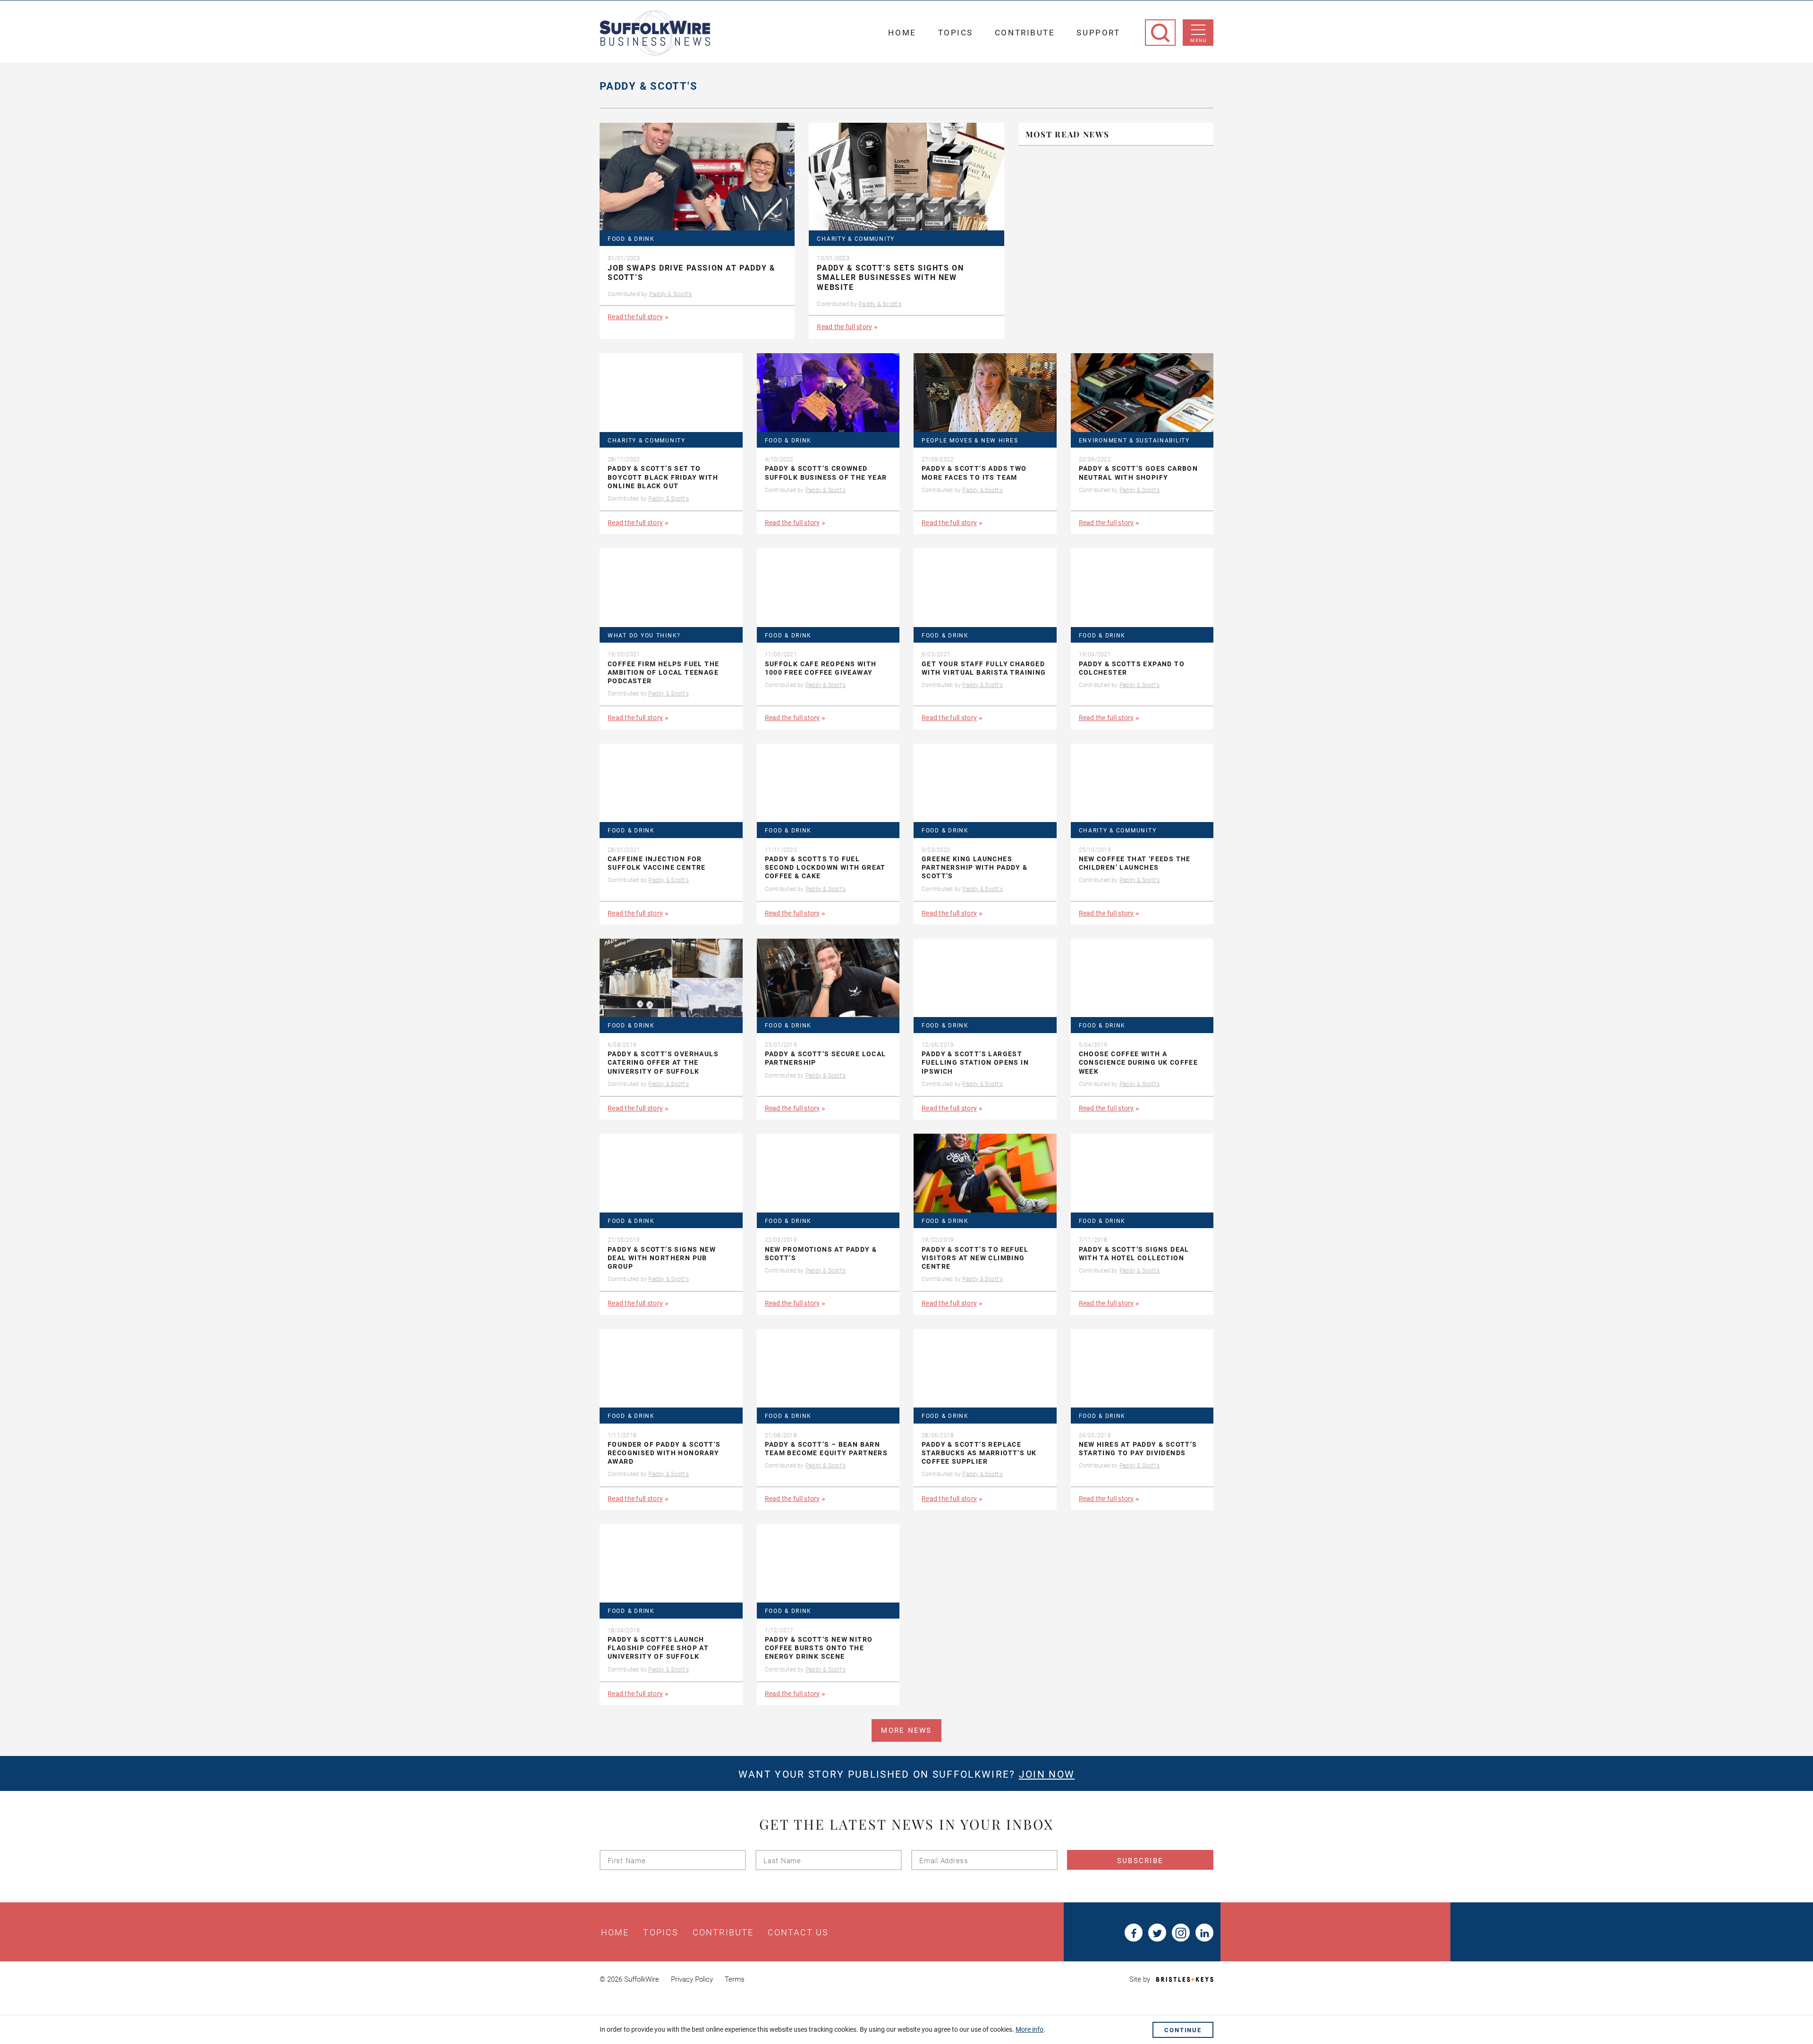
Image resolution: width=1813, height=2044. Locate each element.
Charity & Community (856, 239)
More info (1029, 2029)
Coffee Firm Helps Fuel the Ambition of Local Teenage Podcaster (663, 672)
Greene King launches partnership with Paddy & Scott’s (975, 867)
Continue (1183, 2030)
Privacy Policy (692, 1979)
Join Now (1047, 1774)
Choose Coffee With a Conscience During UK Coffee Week (1139, 1062)
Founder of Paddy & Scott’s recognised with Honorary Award (664, 1453)
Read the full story (635, 317)
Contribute (1025, 33)
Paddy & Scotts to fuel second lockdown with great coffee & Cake (825, 867)
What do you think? (644, 636)
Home (902, 33)
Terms (735, 1979)
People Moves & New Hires (970, 441)
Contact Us (798, 1933)
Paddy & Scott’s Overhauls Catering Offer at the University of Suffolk (663, 1062)
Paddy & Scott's (671, 294)
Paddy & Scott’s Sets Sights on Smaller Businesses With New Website (890, 278)
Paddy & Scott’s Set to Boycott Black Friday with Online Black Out (663, 477)
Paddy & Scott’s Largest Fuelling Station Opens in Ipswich (975, 1062)
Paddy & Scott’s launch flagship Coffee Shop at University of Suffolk (658, 1648)
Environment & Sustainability (1134, 441)
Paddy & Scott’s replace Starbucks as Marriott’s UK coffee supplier (979, 1453)
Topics (956, 33)
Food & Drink (631, 239)
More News (906, 1730)
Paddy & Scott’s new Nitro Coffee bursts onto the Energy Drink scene (819, 1648)
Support (1098, 33)
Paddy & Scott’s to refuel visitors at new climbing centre (975, 1258)
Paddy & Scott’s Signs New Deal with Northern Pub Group (662, 1258)
